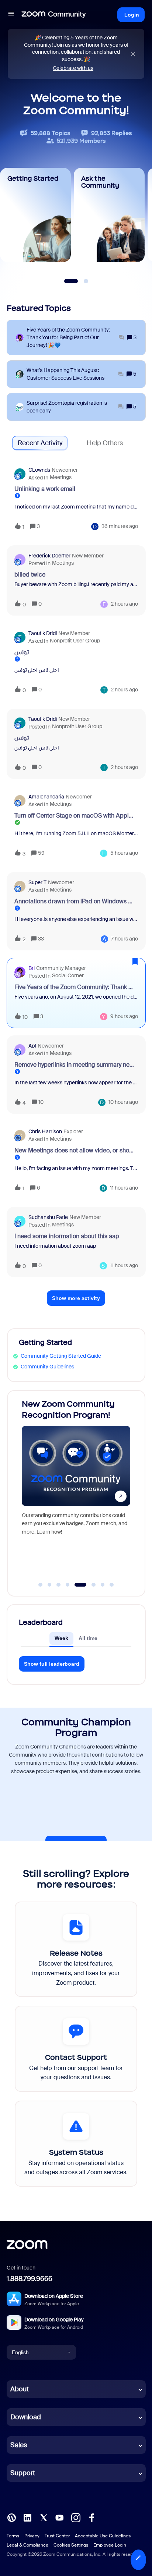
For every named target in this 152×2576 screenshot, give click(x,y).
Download (26, 2417)
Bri (32, 968)
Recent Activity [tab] (40, 443)
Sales (19, 2445)
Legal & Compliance (27, 2545)
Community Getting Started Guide (61, 1356)
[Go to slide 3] (59, 1585)
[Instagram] (76, 2517)
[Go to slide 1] (41, 1585)
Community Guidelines (47, 1367)
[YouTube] (59, 2517)
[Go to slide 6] (89, 1585)
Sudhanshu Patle (48, 1217)
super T (37, 882)
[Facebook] (91, 2517)
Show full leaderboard (52, 1664)
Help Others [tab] (105, 443)
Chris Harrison (45, 1131)
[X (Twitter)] (44, 2517)
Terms (13, 2536)
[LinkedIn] (27, 2517)
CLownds (39, 470)
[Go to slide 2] (49, 1585)
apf (32, 1046)
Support (23, 2473)
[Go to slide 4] (68, 1585)
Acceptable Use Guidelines (103, 2536)
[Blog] (11, 2517)
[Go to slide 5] (77, 1585)
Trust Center (57, 2536)
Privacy (32, 2536)
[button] (138, 2560)
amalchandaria (46, 797)
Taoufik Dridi (43, 633)
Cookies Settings (71, 2545)
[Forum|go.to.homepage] (54, 15)
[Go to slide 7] (103, 1585)
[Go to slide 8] (112, 1585)
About (20, 2389)
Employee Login (110, 2545)
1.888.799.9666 (30, 2279)
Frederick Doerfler (49, 556)
